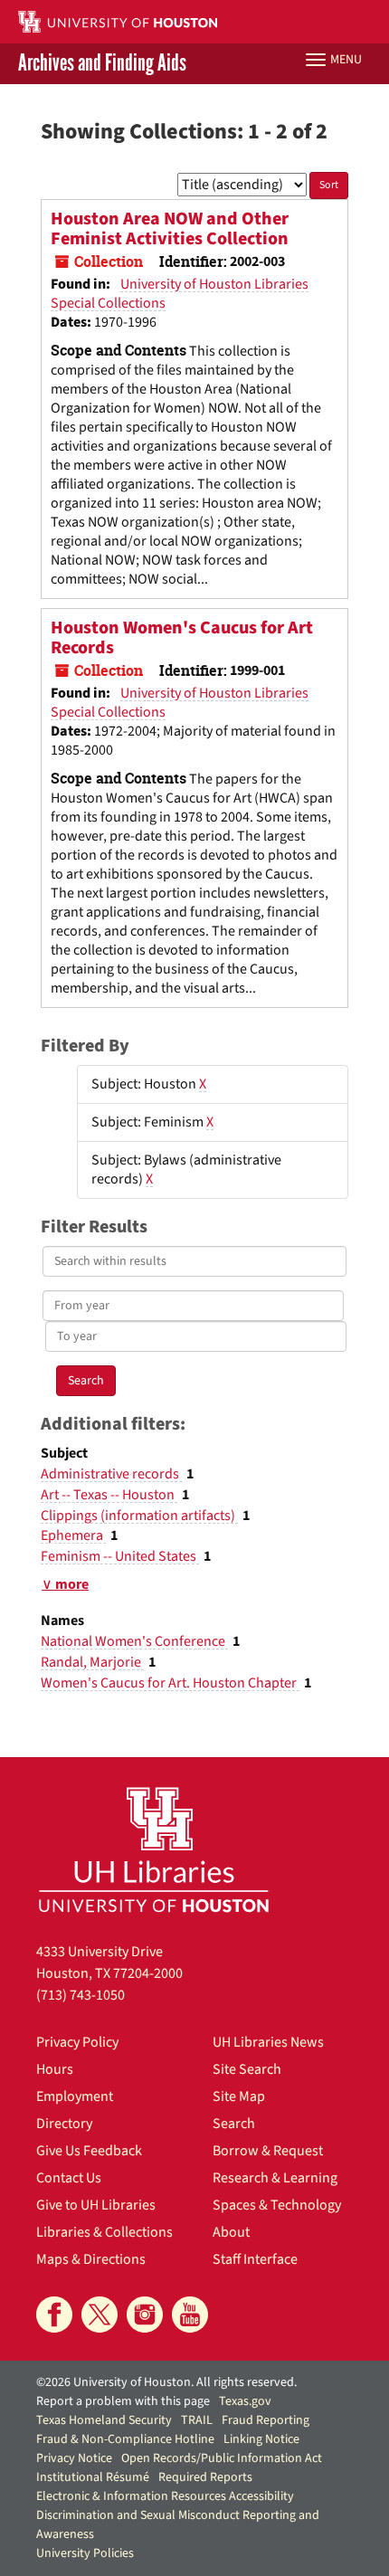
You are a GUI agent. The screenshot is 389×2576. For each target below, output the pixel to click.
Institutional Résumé (93, 2477)
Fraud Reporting (266, 2420)
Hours (55, 2069)
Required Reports (205, 2477)
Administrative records (111, 1474)
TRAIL (197, 2420)
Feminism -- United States (120, 1556)
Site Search (247, 2069)
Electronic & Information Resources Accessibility (165, 2496)
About (231, 2232)
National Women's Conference (134, 1641)
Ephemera (73, 1535)
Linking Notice (261, 2439)
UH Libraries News (268, 2042)
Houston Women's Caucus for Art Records (182, 638)
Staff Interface (255, 2259)
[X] (100, 2315)
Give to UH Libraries (96, 2205)
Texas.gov (245, 2401)
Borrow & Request (268, 2151)
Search (234, 2124)
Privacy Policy (77, 2042)
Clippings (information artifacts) (139, 1516)
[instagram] (145, 2315)
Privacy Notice (74, 2458)
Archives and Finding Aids (102, 64)
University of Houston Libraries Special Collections (180, 294)
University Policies (85, 2553)
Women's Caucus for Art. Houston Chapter (170, 1683)
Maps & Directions (91, 2259)
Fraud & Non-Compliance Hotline (125, 2439)
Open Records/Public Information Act (222, 2458)
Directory (64, 2124)
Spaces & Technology (277, 2205)
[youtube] (190, 2315)
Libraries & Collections (104, 2232)
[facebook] (54, 2315)
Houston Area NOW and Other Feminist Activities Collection (170, 229)
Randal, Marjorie (92, 1662)
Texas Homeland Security (104, 2420)
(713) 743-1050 (81, 1995)
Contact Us (69, 2178)
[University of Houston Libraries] (154, 1849)
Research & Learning (275, 2178)
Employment (75, 2096)
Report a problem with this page (123, 2401)
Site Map (239, 2096)
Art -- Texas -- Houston (109, 1495)
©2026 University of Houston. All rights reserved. (166, 2382)
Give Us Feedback (89, 2151)
